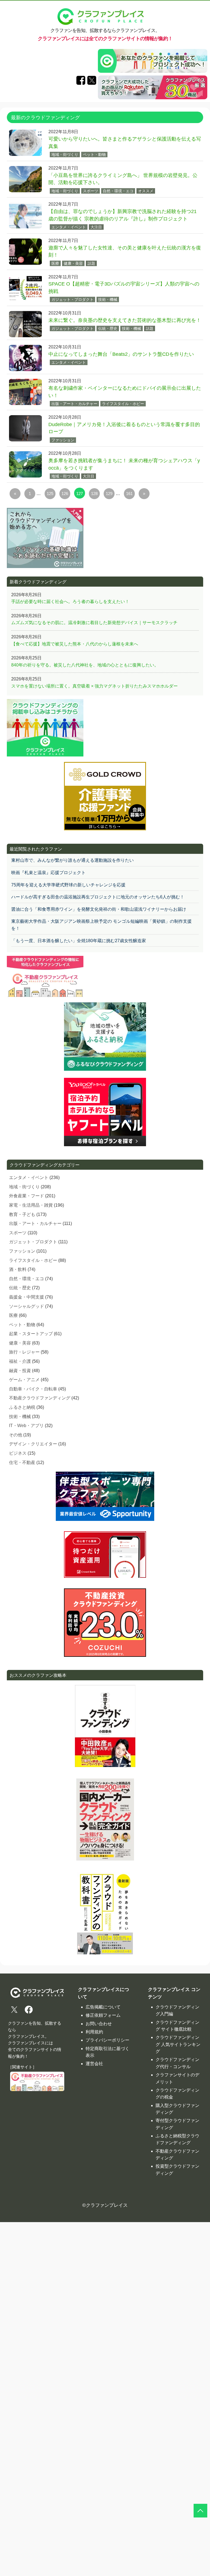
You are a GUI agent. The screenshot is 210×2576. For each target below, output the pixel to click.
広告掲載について (103, 2007)
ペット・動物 (94, 155)
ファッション (63, 440)
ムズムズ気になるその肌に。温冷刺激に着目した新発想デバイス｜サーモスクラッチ (94, 623)
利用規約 (94, 2032)
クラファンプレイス (107, 2205)
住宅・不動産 (22, 1462)
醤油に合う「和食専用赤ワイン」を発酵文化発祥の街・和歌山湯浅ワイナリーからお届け (99, 909)
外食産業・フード (27, 1196)
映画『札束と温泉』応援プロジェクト (48, 873)
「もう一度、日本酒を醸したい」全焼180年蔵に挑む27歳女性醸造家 (79, 941)
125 (50, 494)
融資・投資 (20, 1371)
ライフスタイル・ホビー (123, 404)
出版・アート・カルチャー (74, 404)
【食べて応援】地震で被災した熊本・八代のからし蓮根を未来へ (75, 644)
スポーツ (91, 191)
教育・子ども (22, 1214)
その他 (16, 1435)
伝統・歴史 (108, 328)
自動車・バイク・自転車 (33, 1389)
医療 (55, 263)
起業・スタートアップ (31, 1334)
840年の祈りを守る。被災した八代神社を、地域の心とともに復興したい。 (85, 665)
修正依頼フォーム (103, 2015)
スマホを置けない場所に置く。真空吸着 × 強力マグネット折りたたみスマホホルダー (94, 686)
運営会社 (94, 2064)
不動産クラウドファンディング (40, 1398)
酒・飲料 (18, 1269)
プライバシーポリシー (107, 2040)
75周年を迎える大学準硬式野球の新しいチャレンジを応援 (68, 885)
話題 (91, 263)
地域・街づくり (65, 155)
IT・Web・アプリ (26, 1426)
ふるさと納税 (22, 1407)
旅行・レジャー (24, 1352)
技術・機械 (108, 299)
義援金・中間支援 (27, 1297)
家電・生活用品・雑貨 (31, 1205)
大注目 (96, 227)
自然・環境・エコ (118, 191)
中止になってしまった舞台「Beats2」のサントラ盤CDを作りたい (121, 354)
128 (94, 494)
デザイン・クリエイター (33, 1444)
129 (109, 494)
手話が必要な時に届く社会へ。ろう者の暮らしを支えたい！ (70, 602)
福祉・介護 (20, 1361)
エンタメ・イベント (69, 227)
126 (65, 494)
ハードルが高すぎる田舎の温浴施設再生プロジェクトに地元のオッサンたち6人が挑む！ (98, 897)
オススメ (146, 191)
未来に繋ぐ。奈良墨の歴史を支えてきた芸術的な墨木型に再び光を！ (125, 320)
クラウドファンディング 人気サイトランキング (178, 2044)
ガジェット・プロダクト (72, 299)
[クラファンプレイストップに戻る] (200, 2511)
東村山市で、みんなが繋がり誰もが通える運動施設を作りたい (72, 860)
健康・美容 (73, 263)
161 (129, 494)
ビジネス (18, 1453)
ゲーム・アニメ (24, 1380)
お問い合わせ (99, 2024)
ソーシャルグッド (27, 1306)
